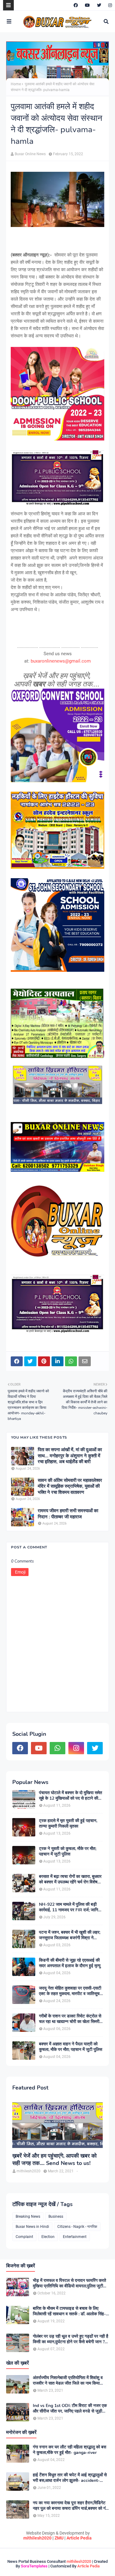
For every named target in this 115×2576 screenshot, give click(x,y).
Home (16, 84)
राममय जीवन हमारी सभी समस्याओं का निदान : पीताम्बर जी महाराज (68, 1514)
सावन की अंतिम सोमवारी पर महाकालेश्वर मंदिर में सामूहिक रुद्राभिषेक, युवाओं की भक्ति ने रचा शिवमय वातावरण (70, 1486)
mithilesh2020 (37, 2538)
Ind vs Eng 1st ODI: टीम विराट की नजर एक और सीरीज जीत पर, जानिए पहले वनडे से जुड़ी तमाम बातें (70, 2409)
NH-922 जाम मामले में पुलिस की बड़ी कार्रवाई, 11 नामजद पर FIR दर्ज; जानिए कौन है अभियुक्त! (69, 1907)
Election (48, 2237)
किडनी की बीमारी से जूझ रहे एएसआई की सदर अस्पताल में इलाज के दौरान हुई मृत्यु (70, 1963)
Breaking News (28, 2217)
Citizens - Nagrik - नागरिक (77, 2227)
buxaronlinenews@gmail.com (61, 661)
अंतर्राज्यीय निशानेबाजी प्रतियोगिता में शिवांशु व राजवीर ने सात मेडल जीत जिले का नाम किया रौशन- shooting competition (68, 2381)
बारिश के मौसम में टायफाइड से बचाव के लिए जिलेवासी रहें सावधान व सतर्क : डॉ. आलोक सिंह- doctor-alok (69, 2311)
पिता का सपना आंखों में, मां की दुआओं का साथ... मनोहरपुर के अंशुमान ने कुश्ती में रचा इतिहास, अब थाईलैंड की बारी (70, 1456)
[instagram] (109, 5)
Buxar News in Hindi (32, 2227)
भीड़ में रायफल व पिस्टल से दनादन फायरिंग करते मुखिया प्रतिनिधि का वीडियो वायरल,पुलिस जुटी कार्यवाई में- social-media (69, 2283)
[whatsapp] (57, 1748)
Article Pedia (79, 2538)
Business (56, 2217)
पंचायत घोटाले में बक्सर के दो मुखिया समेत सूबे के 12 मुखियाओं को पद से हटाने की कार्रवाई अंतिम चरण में (71, 1796)
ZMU (59, 2538)
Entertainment (75, 2237)
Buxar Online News (30, 154)
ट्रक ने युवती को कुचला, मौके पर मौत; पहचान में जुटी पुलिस (68, 1851)
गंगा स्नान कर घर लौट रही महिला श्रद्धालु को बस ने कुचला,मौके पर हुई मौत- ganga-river (69, 2450)
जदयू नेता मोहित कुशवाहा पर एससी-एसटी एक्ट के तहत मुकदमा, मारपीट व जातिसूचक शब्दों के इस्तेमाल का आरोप (71, 1991)
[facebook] (76, 5)
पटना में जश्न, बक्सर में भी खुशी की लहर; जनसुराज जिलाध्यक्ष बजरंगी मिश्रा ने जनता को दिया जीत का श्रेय (70, 1935)
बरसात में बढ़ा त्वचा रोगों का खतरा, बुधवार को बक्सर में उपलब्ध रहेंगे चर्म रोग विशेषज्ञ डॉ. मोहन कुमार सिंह (70, 1879)
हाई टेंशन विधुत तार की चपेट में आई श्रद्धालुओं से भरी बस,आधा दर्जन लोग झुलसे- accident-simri (70, 2478)
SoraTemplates (34, 2566)
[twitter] (99, 5)
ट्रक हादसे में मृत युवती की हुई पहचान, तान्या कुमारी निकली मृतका (68, 1824)
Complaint (24, 2237)
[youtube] (87, 5)
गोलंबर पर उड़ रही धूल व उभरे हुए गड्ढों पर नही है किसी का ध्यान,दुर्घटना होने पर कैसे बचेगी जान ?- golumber (71, 2339)
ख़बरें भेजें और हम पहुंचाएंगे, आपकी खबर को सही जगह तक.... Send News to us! (54, 2159)
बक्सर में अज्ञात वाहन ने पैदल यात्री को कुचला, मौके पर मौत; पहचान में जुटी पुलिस (71, 2047)
